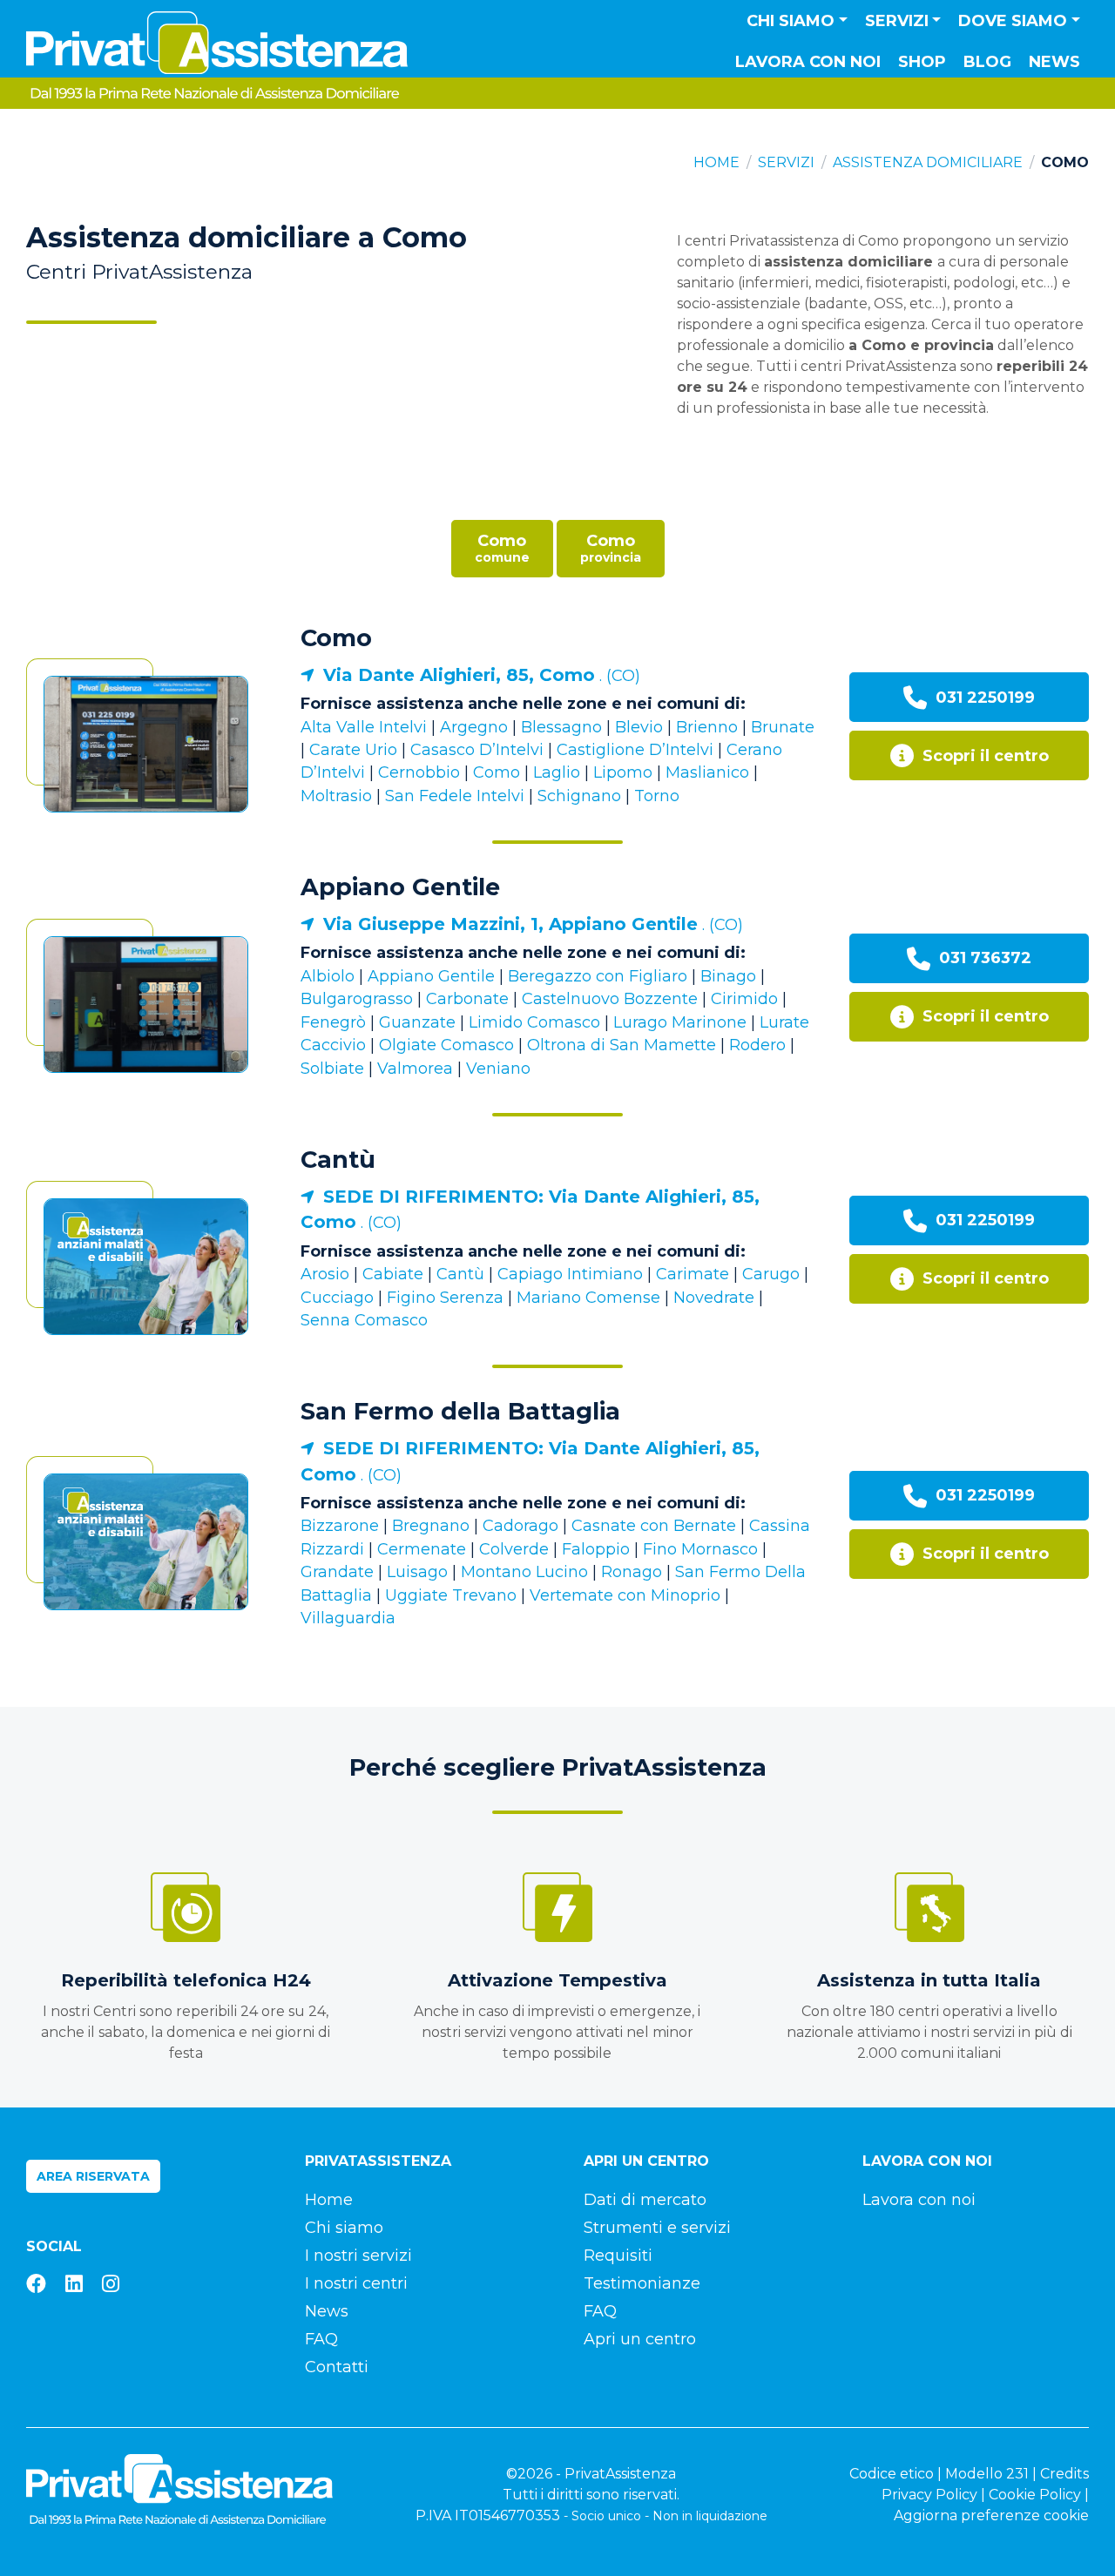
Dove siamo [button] (1013, 21)
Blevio (639, 727)
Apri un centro (640, 2339)
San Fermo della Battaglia (460, 1411)
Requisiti (618, 2256)
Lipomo (623, 772)
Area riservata (93, 2176)
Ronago (632, 1572)
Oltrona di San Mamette (622, 1045)
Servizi (786, 162)
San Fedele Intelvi (455, 796)
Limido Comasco (534, 1022)
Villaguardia (348, 1618)
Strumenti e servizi (657, 2228)
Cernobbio (419, 772)
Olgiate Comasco (446, 1045)
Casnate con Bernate (654, 1526)
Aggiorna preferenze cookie (991, 2515)
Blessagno (561, 727)
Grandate (337, 1572)
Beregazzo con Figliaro (598, 976)
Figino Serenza (445, 1298)
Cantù (338, 1160)
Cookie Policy (1035, 2495)
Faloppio (596, 1549)
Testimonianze (642, 2283)
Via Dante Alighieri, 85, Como (459, 675)
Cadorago (520, 1526)
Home (716, 162)
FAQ (321, 2339)
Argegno (474, 727)
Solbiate (332, 1069)
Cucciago (337, 1298)
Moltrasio (336, 796)
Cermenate (422, 1549)
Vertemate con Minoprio (625, 1595)
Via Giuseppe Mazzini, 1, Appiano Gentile (510, 924)
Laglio (557, 772)
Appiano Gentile (400, 887)
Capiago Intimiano (570, 1274)
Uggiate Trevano (451, 1595)
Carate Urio (353, 750)
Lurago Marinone (680, 1022)
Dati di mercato (645, 2200)
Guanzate (417, 1022)
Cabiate (393, 1274)
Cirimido (744, 999)
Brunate (783, 727)
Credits (1064, 2474)
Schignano (579, 796)
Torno (657, 796)
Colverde (514, 1549)
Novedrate (714, 1298)
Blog (987, 62)
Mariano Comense (588, 1298)
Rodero (757, 1045)
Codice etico (892, 2474)
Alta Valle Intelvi (364, 727)
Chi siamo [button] (791, 21)
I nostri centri (356, 2283)
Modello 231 (987, 2474)
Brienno (707, 727)
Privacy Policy (929, 2495)
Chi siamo (344, 2228)
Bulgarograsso (357, 999)
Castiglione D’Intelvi (635, 750)
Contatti (337, 2367)
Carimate (693, 1274)
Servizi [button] (897, 21)
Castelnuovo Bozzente (610, 999)
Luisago (417, 1572)
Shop (922, 62)
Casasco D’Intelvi (477, 750)
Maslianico (707, 772)
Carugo (771, 1274)
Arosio (325, 1274)
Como (336, 638)
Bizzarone (340, 1526)
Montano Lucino (524, 1572)
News (1054, 62)
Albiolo (328, 976)
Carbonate (467, 999)
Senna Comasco (364, 1320)
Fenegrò (333, 1022)
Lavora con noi (808, 62)
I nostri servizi (358, 2256)
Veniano (498, 1069)
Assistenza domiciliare (928, 162)
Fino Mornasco (700, 1549)
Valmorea (415, 1069)
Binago (728, 976)
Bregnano (431, 1526)
